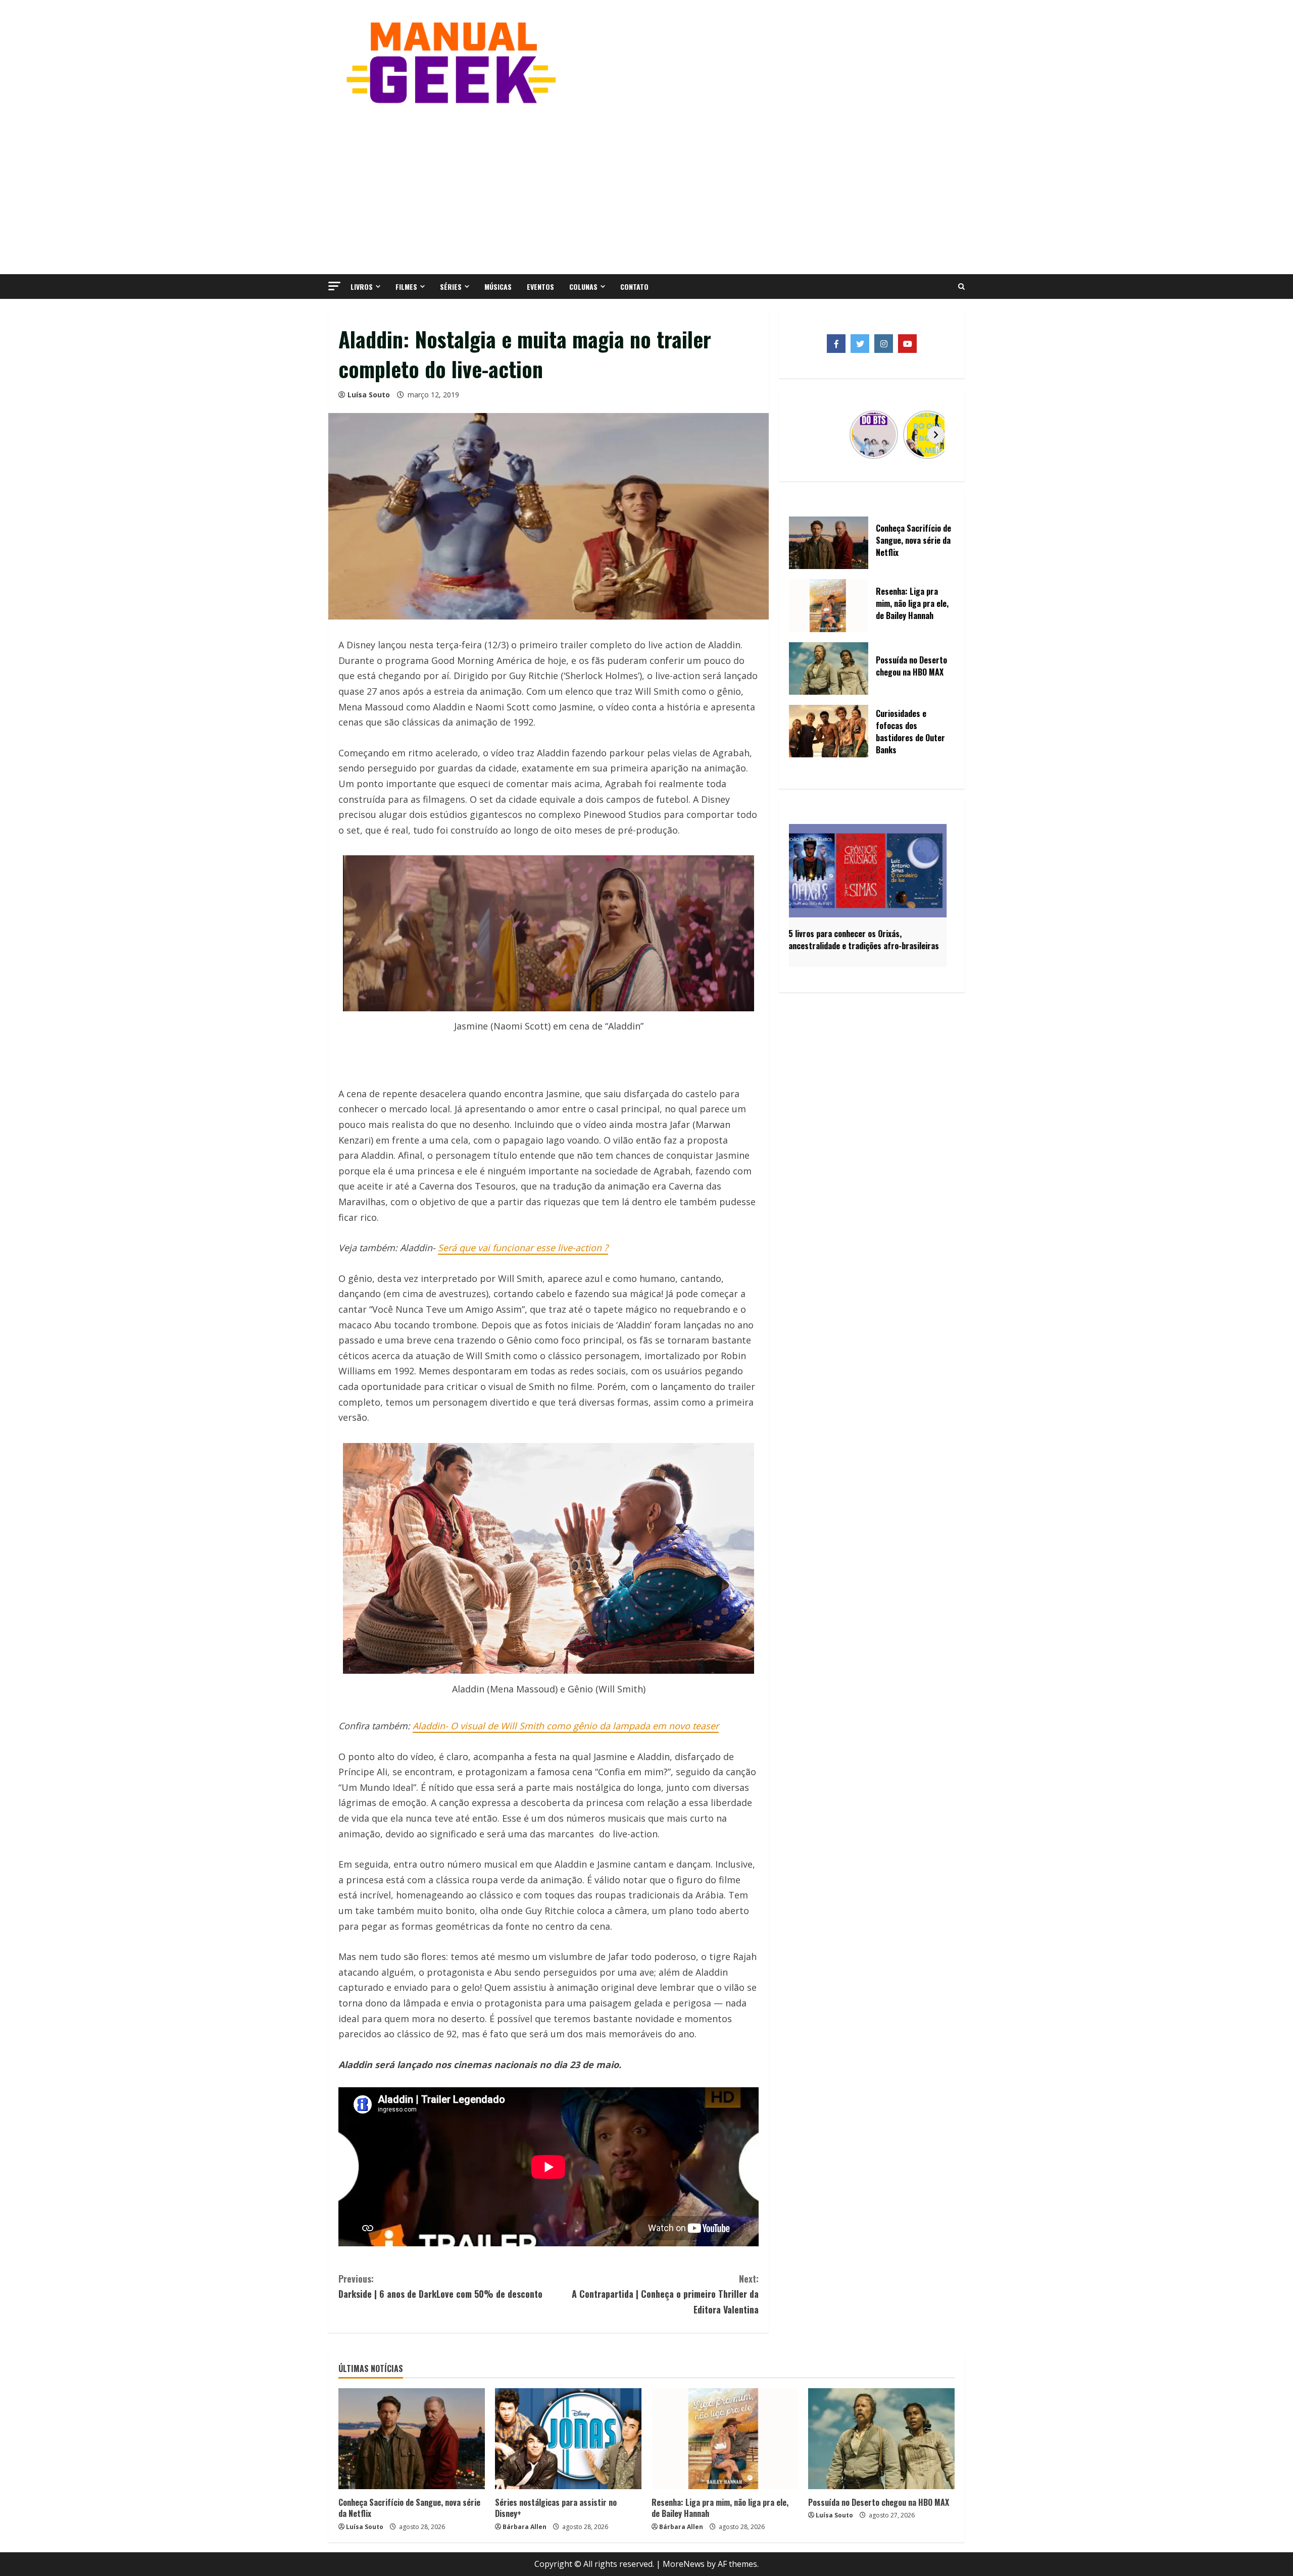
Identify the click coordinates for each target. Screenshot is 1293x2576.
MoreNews (684, 2564)
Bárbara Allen (525, 2527)
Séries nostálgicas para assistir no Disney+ (556, 2508)
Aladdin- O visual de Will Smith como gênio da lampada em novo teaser (566, 1726)
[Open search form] (961, 287)
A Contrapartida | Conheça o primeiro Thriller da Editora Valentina (665, 2294)
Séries (451, 287)
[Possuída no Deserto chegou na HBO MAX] (881, 2439)
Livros (362, 287)
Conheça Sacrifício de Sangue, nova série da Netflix (409, 2508)
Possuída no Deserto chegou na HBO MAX (879, 2502)
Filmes (406, 287)
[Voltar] (808, 435)
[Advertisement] (646, 188)
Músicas (498, 287)
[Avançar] (936, 435)
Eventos (540, 287)
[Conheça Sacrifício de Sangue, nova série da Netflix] (412, 2439)
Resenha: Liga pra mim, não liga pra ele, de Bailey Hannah (720, 2508)
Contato (634, 287)
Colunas (583, 287)
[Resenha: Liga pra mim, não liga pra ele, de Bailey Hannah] (725, 2439)
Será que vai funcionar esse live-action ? (523, 1248)
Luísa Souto (369, 395)
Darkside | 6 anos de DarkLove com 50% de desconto (440, 2286)
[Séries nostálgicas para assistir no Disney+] (568, 2439)
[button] (334, 286)
